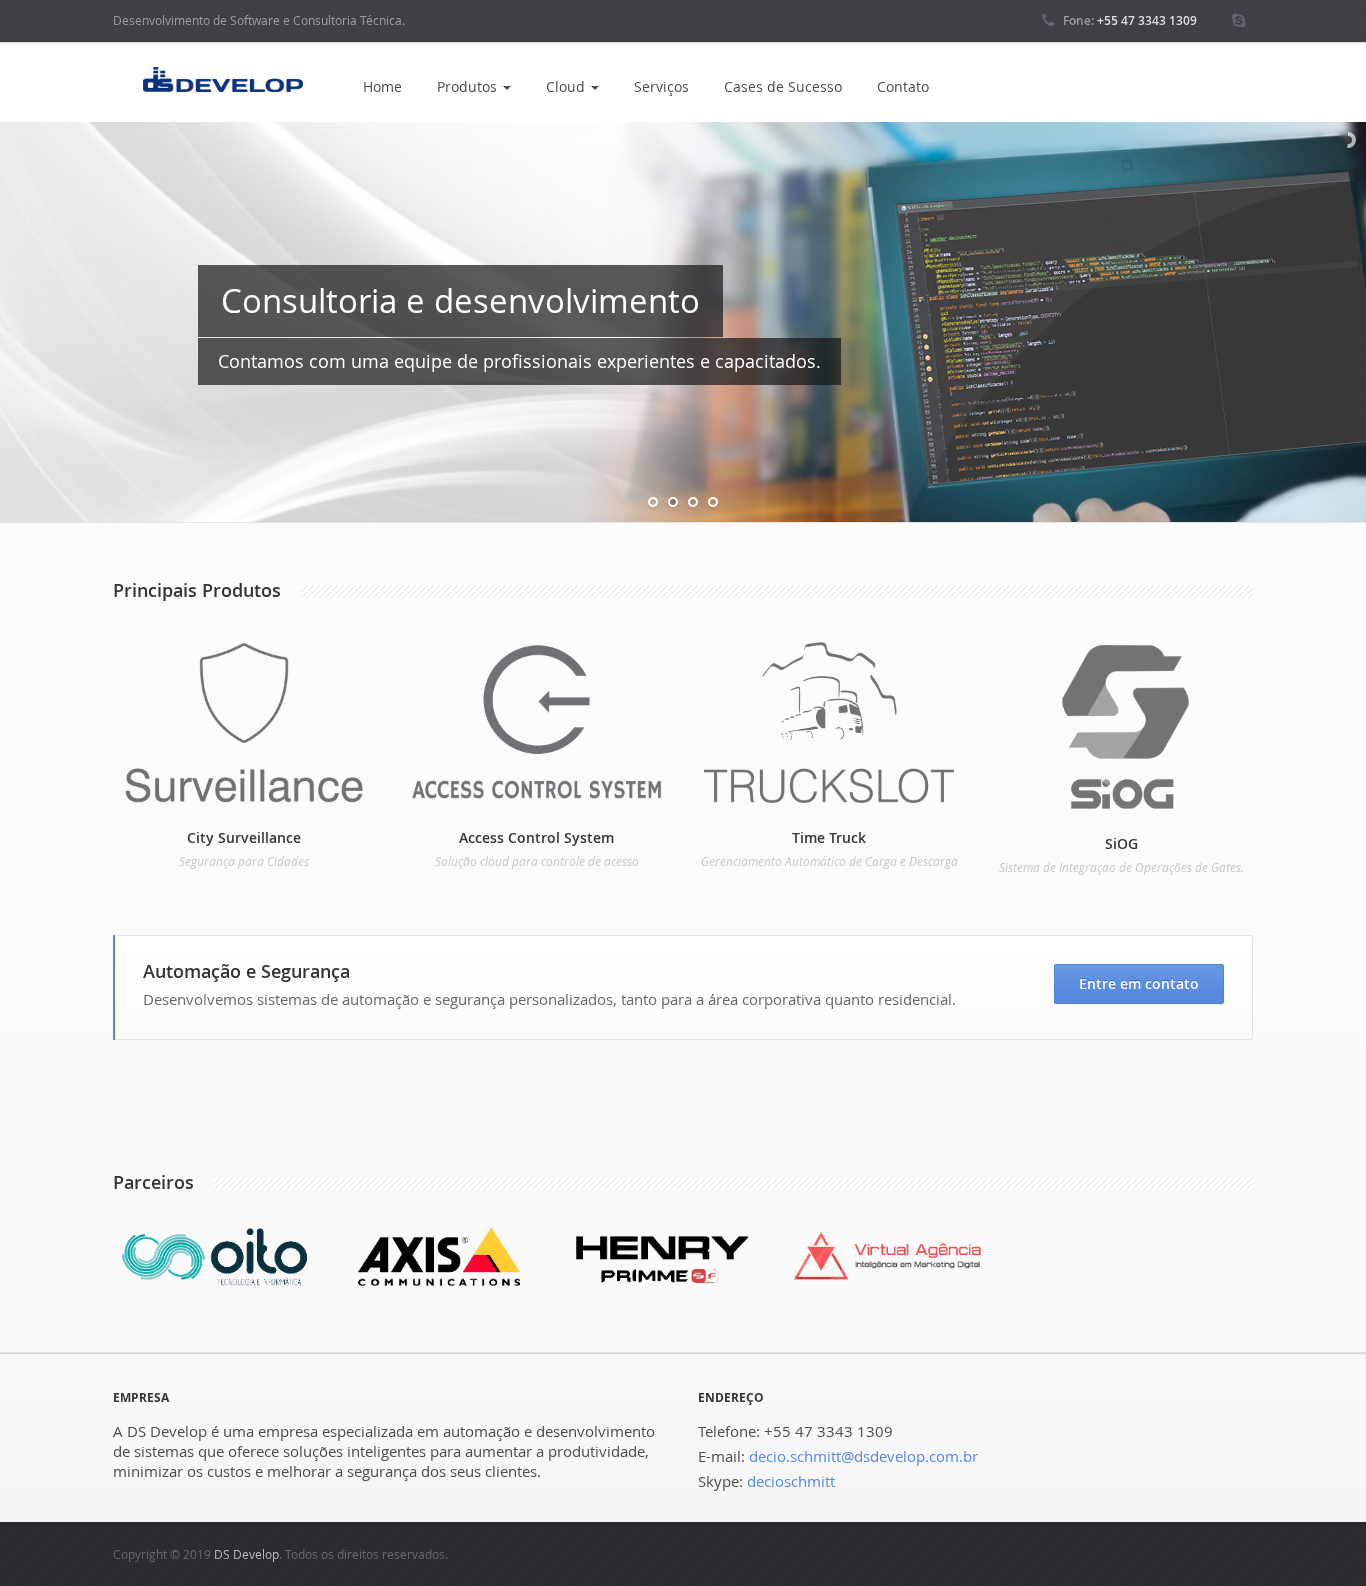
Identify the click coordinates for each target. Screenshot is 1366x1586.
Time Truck (829, 837)
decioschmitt (791, 1481)
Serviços (661, 86)
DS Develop (246, 1554)
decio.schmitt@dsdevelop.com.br (863, 1456)
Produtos (469, 86)
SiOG (1121, 843)
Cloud (567, 86)
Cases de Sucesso (783, 86)
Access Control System (536, 837)
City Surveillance (244, 837)
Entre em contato (1139, 983)
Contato (903, 86)
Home (382, 86)
